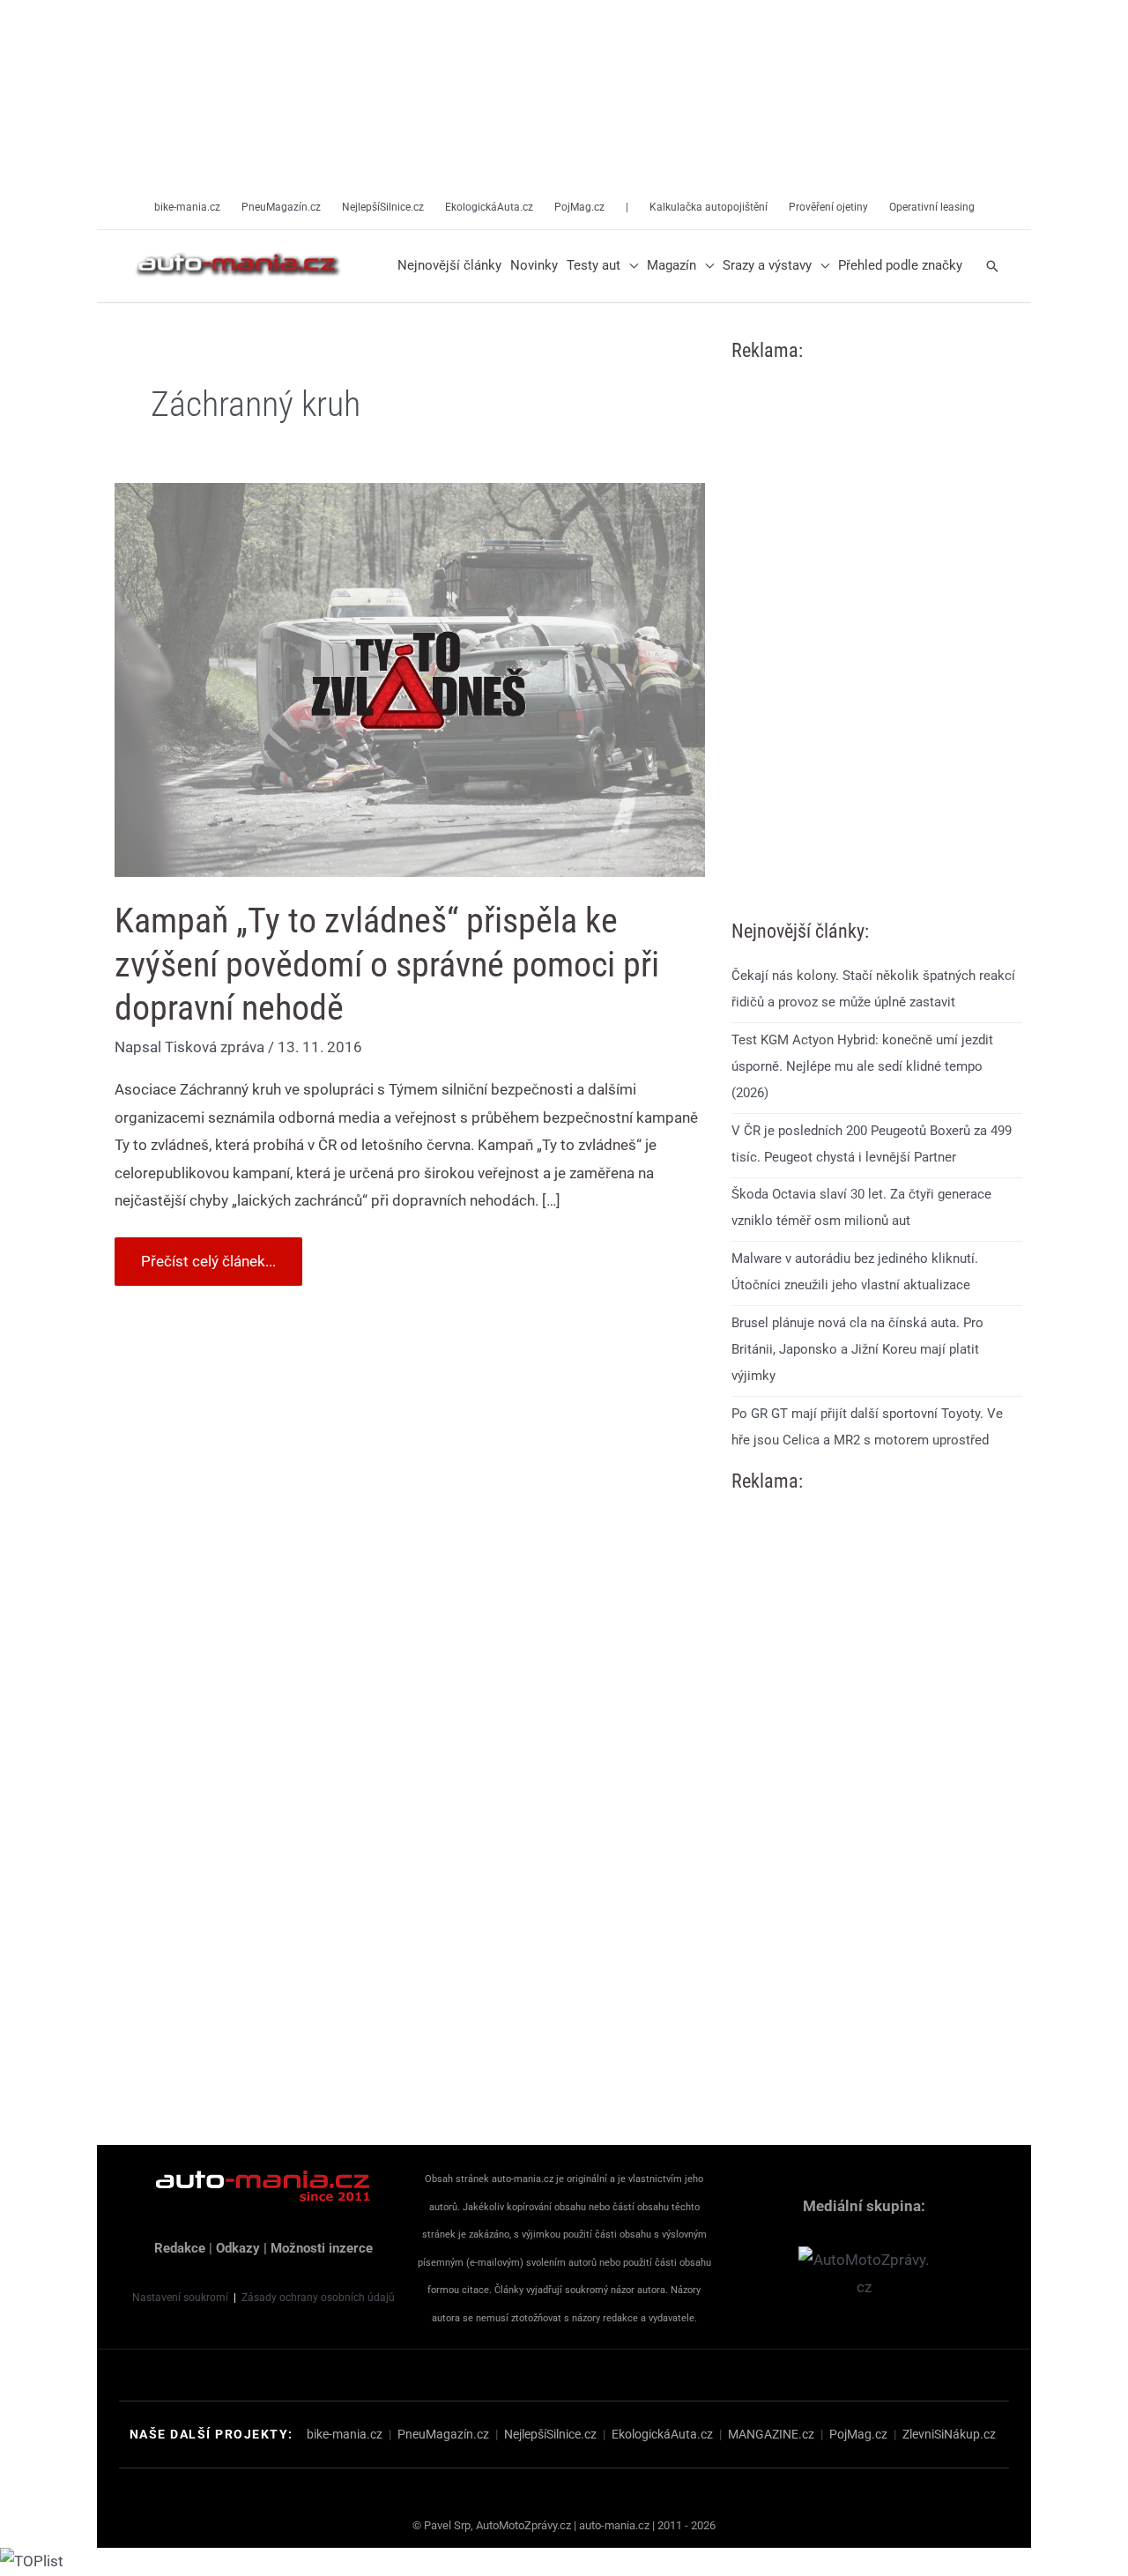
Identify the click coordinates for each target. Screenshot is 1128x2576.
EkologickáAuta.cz (662, 2434)
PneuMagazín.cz (443, 2434)
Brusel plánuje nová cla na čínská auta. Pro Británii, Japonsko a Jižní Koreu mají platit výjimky (857, 1349)
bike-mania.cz (345, 2434)
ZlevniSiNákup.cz (949, 2434)
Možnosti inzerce (322, 2248)
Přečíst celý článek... (208, 1254)
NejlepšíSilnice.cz (550, 2434)
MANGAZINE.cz (771, 2434)
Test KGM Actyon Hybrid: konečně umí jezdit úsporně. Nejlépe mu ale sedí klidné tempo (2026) (862, 1066)
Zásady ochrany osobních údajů (318, 2298)
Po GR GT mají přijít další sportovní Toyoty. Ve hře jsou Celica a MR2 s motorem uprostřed (867, 1427)
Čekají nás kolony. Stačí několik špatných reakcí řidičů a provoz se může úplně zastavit (873, 989)
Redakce (180, 2248)
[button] (629, 266)
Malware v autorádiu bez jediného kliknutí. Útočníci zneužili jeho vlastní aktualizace (855, 1272)
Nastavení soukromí (180, 2298)
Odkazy (238, 2248)
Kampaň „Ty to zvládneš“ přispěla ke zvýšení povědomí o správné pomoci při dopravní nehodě (387, 964)
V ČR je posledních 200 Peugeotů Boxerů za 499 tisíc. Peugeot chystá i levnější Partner (872, 1144)
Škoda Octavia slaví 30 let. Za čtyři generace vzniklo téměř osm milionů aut (861, 1207)
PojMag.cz (858, 2434)
